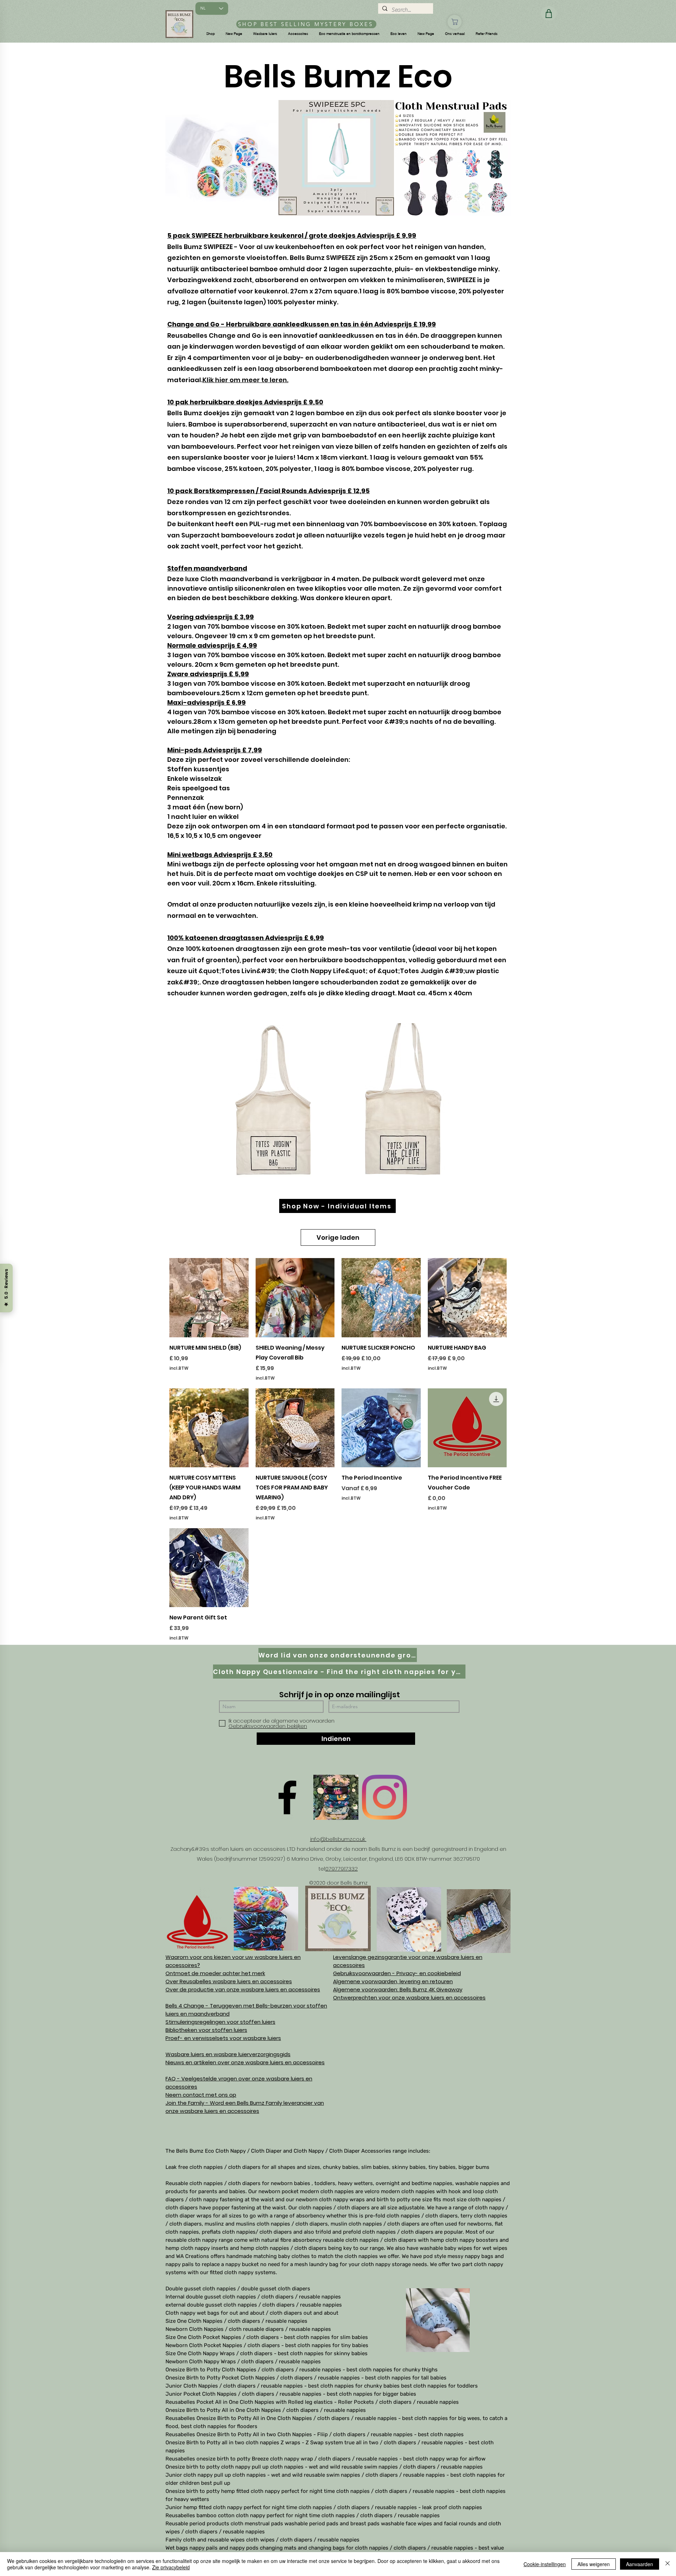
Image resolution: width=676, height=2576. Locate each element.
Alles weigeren (594, 2564)
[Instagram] (384, 1797)
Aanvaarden (640, 2564)
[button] (211, 34)
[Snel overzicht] (209, 1298)
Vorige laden (338, 1237)
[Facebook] (287, 1797)
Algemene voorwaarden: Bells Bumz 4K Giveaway (398, 1989)
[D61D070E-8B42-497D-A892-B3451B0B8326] (336, 1797)
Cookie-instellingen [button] (545, 2564)
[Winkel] (455, 22)
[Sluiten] (668, 2564)
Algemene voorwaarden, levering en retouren (393, 1981)
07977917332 (342, 1869)
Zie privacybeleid (171, 2567)
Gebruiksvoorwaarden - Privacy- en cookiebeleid (397, 1973)
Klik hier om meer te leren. (245, 380)
